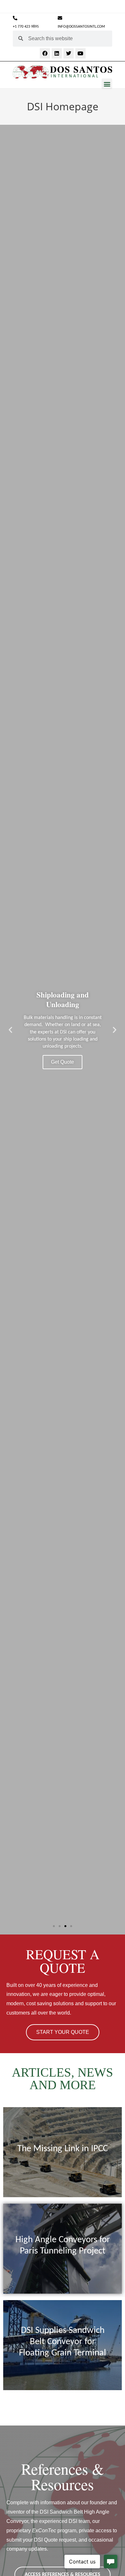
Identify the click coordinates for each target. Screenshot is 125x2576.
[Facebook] (45, 53)
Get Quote (63, 1062)
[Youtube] (80, 53)
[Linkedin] (57, 53)
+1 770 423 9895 (26, 27)
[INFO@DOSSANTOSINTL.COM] (60, 18)
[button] (107, 84)
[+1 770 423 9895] (15, 18)
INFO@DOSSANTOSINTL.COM (81, 27)
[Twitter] (69, 53)
